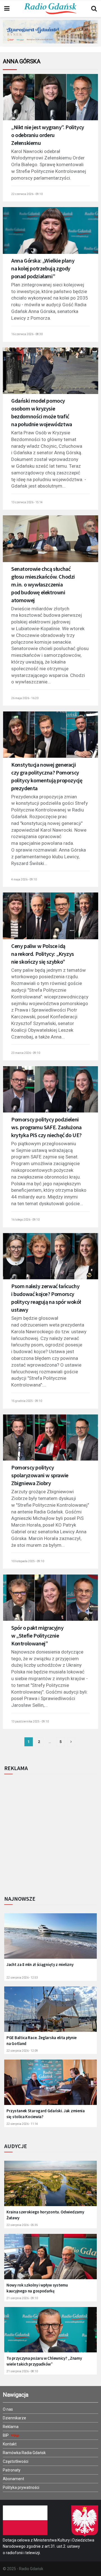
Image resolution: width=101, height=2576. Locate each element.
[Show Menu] (7, 9)
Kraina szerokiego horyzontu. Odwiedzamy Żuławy (45, 2215)
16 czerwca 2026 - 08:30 (27, 334)
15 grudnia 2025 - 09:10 (27, 1401)
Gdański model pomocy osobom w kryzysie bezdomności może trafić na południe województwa (42, 412)
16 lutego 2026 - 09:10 (25, 1220)
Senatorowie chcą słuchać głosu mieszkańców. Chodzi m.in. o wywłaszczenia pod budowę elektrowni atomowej (43, 584)
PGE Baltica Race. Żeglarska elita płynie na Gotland (42, 2041)
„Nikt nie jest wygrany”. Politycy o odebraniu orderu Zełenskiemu (48, 135)
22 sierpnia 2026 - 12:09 (22, 2051)
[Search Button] (94, 9)
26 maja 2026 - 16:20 (25, 698)
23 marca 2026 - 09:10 (26, 1053)
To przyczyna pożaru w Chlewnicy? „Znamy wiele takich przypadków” (44, 2361)
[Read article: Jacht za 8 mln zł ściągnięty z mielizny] (50, 1939)
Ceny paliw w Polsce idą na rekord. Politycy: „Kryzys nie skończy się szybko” (43, 954)
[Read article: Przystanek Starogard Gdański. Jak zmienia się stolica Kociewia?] (50, 2085)
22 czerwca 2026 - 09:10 (27, 194)
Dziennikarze (14, 2418)
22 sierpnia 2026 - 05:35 (22, 2225)
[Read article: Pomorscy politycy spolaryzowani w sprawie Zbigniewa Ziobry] (50, 1441)
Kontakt (10, 2444)
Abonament (13, 2479)
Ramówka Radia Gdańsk (24, 2453)
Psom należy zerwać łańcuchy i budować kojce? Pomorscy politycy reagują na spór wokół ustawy (46, 1298)
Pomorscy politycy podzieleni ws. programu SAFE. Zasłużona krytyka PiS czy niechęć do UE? (46, 1127)
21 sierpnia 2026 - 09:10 (22, 2298)
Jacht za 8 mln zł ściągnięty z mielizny (40, 1964)
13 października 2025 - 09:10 (30, 1721)
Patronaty (12, 2470)
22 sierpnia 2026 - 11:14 (22, 2124)
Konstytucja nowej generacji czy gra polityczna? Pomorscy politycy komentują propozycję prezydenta (47, 776)
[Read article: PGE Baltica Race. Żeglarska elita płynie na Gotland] (50, 2012)
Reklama (11, 2427)
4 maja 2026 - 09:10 (24, 879)
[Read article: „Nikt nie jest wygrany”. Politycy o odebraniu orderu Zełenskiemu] (50, 100)
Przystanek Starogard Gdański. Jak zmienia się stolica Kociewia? (46, 2114)
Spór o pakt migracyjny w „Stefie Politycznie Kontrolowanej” (37, 1635)
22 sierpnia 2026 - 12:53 (22, 1978)
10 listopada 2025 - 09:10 (28, 1561)
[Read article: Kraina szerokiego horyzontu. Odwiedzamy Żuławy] (50, 2187)
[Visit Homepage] (50, 9)
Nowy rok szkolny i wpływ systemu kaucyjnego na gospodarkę (37, 2288)
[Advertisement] (50, 1833)
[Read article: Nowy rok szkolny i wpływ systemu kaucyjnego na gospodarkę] (50, 2260)
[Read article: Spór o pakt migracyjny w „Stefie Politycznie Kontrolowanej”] (50, 1601)
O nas (8, 2409)
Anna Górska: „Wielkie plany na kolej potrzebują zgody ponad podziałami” (43, 268)
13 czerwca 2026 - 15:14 (27, 502)
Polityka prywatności (21, 2487)
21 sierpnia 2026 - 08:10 (22, 2371)
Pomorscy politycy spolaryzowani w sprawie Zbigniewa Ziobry (40, 1475)
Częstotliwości (16, 2461)
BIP (6, 2435)
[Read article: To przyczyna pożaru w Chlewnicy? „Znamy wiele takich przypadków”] (50, 2333)
